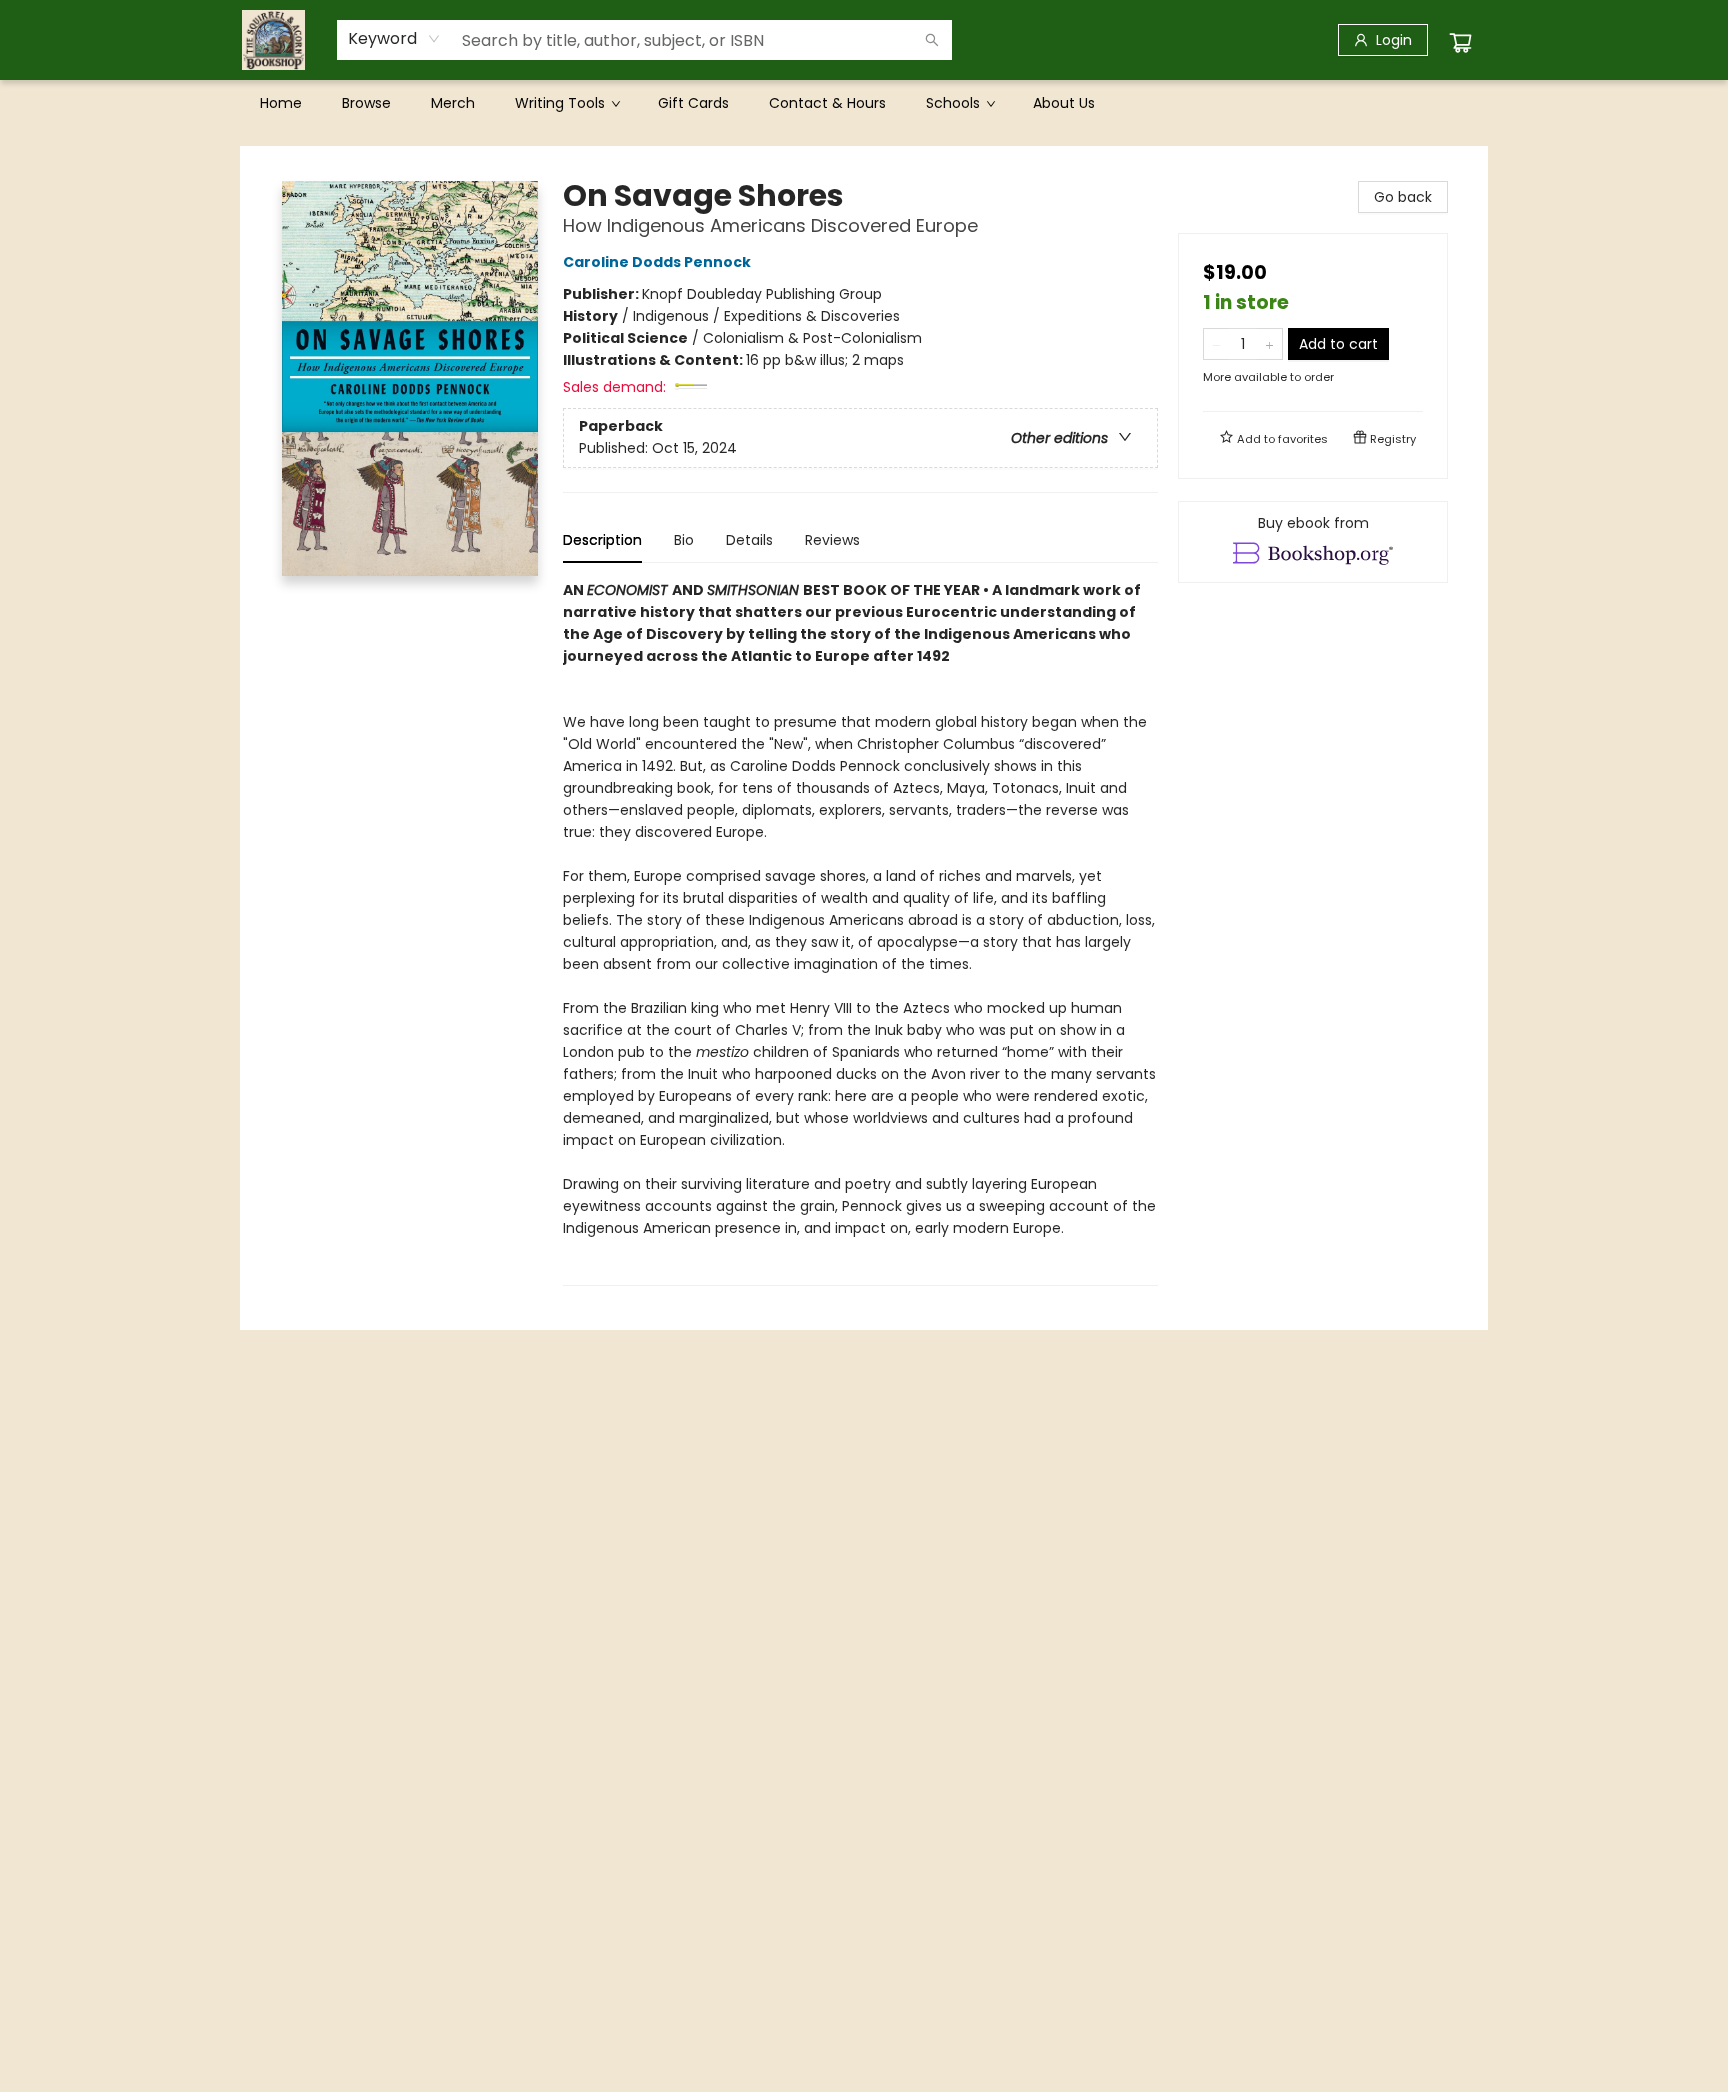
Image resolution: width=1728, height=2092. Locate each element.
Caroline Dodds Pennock (657, 262)
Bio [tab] (684, 540)
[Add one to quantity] (1269, 344)
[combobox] (394, 39)
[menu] (864, 103)
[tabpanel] (860, 932)
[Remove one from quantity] (1216, 344)
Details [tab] (749, 540)
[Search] (932, 40)
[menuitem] (281, 103)
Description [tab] (602, 540)
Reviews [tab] (832, 540)
